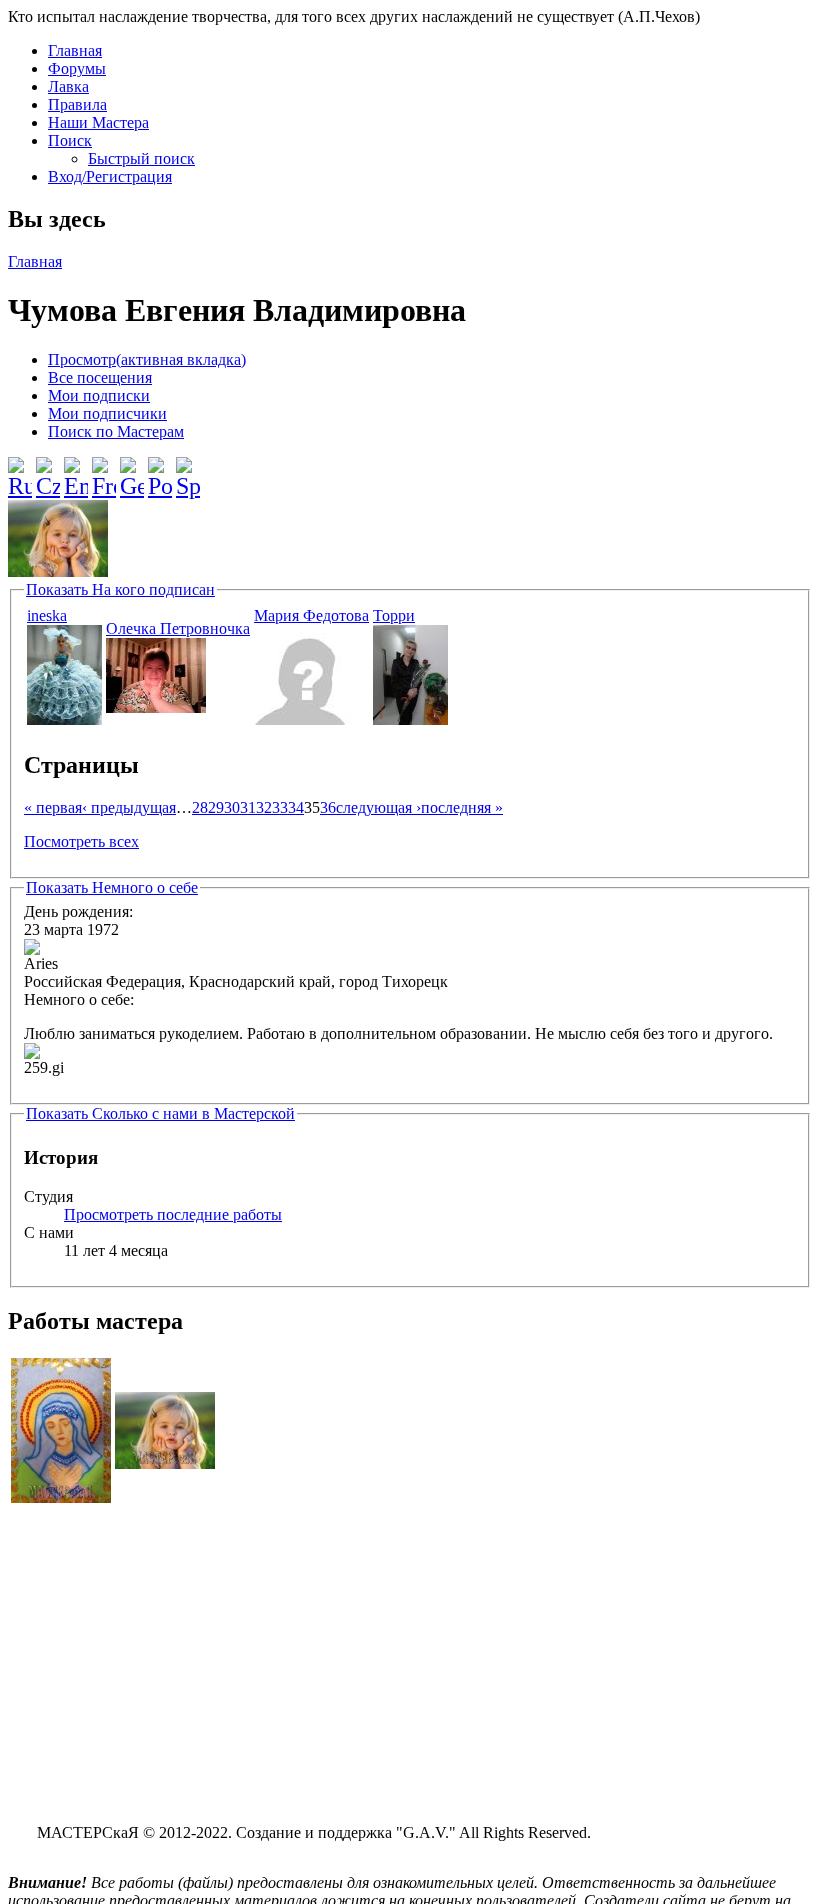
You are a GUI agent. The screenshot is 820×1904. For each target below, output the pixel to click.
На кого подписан (120, 589)
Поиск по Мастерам (116, 431)
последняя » (462, 807)
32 (264, 807)
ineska (47, 615)
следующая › (378, 807)
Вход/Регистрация (110, 176)
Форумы (77, 68)
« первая (53, 807)
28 (200, 807)
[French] (104, 470)
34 (296, 807)
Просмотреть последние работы (173, 1214)
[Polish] (160, 470)
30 (232, 807)
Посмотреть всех (81, 841)
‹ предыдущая (129, 807)
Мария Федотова (311, 615)
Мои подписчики (107, 413)
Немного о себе (112, 887)
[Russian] (20, 470)
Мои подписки (99, 395)
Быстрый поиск (141, 158)
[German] (132, 470)
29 (216, 807)
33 (280, 807)
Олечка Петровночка (178, 628)
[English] (76, 470)
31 (248, 807)
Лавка (68, 86)
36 (328, 807)
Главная (75, 50)
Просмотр (147, 359)
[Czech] (48, 470)
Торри (394, 615)
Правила (77, 104)
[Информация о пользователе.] (64, 719)
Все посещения (100, 377)
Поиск (70, 140)
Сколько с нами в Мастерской (160, 1113)
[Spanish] (188, 470)
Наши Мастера (98, 122)
